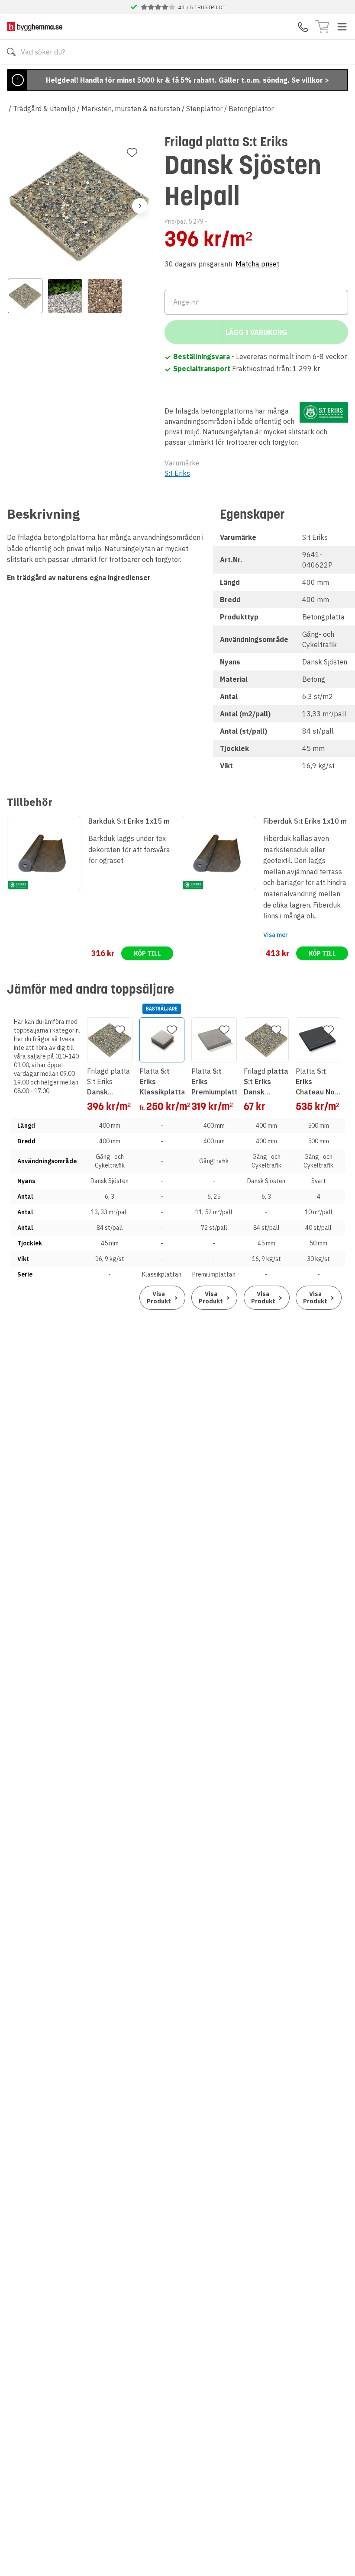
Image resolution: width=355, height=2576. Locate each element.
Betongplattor (251, 109)
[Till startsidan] (35, 27)
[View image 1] (25, 296)
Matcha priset (257, 264)
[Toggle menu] (342, 27)
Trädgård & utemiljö (44, 109)
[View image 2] (65, 296)
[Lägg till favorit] (132, 153)
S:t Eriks (177, 473)
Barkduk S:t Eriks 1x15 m (129, 821)
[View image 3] (105, 296)
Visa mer (276, 935)
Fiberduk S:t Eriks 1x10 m (305, 821)
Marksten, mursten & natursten (131, 109)
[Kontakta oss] (303, 27)
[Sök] (11, 52)
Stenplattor (204, 109)
